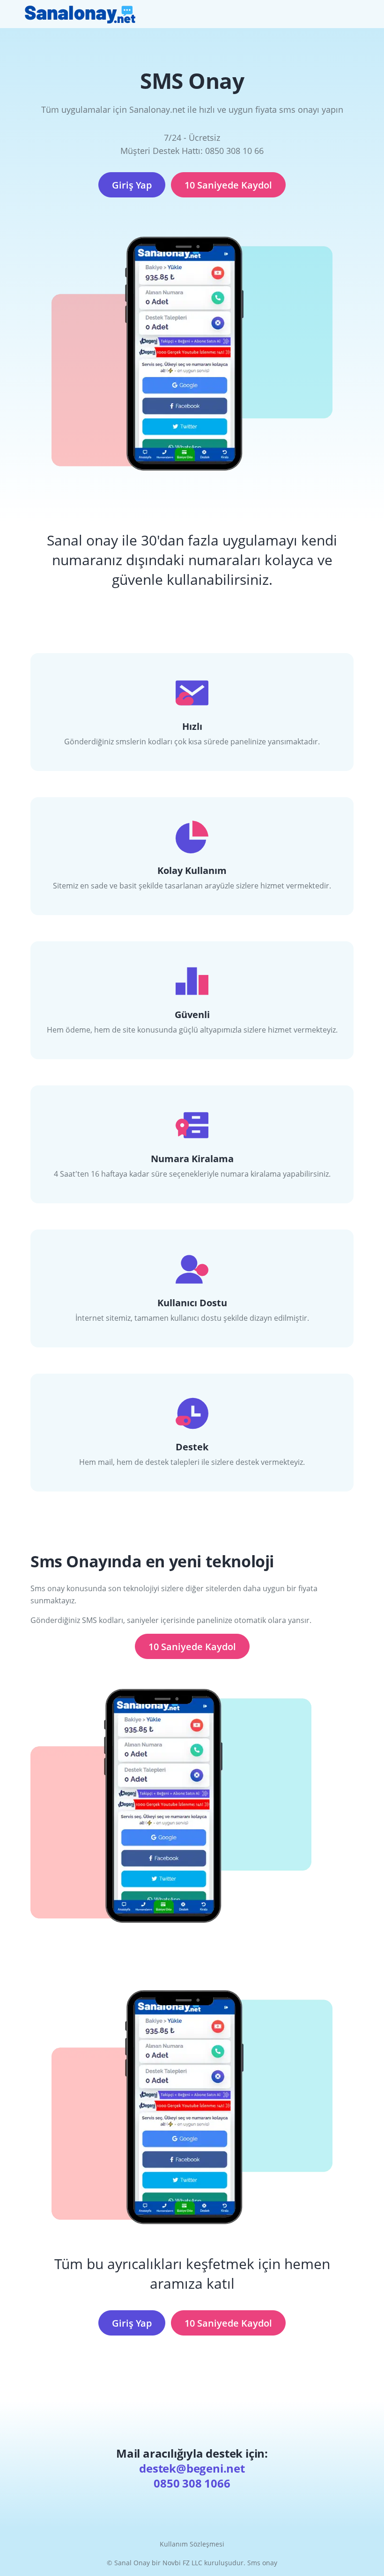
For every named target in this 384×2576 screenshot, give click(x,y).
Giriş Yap (132, 185)
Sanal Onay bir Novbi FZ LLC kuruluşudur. (181, 2563)
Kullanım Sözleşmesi (192, 2544)
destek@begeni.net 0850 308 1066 (192, 2476)
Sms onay (262, 2563)
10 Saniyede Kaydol (228, 185)
